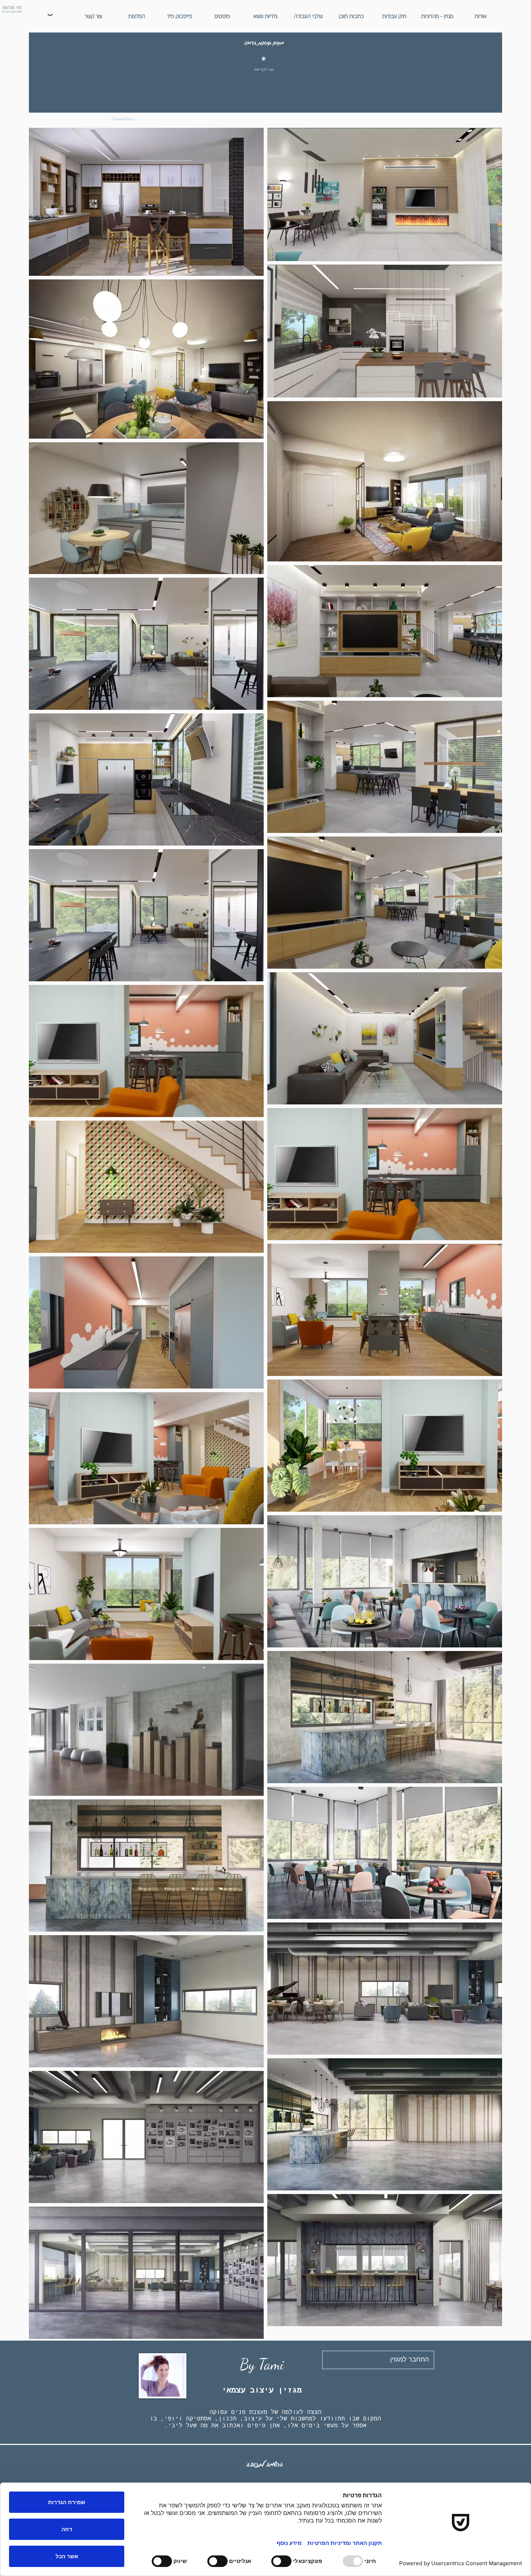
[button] (437, 16)
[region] (263, 78)
